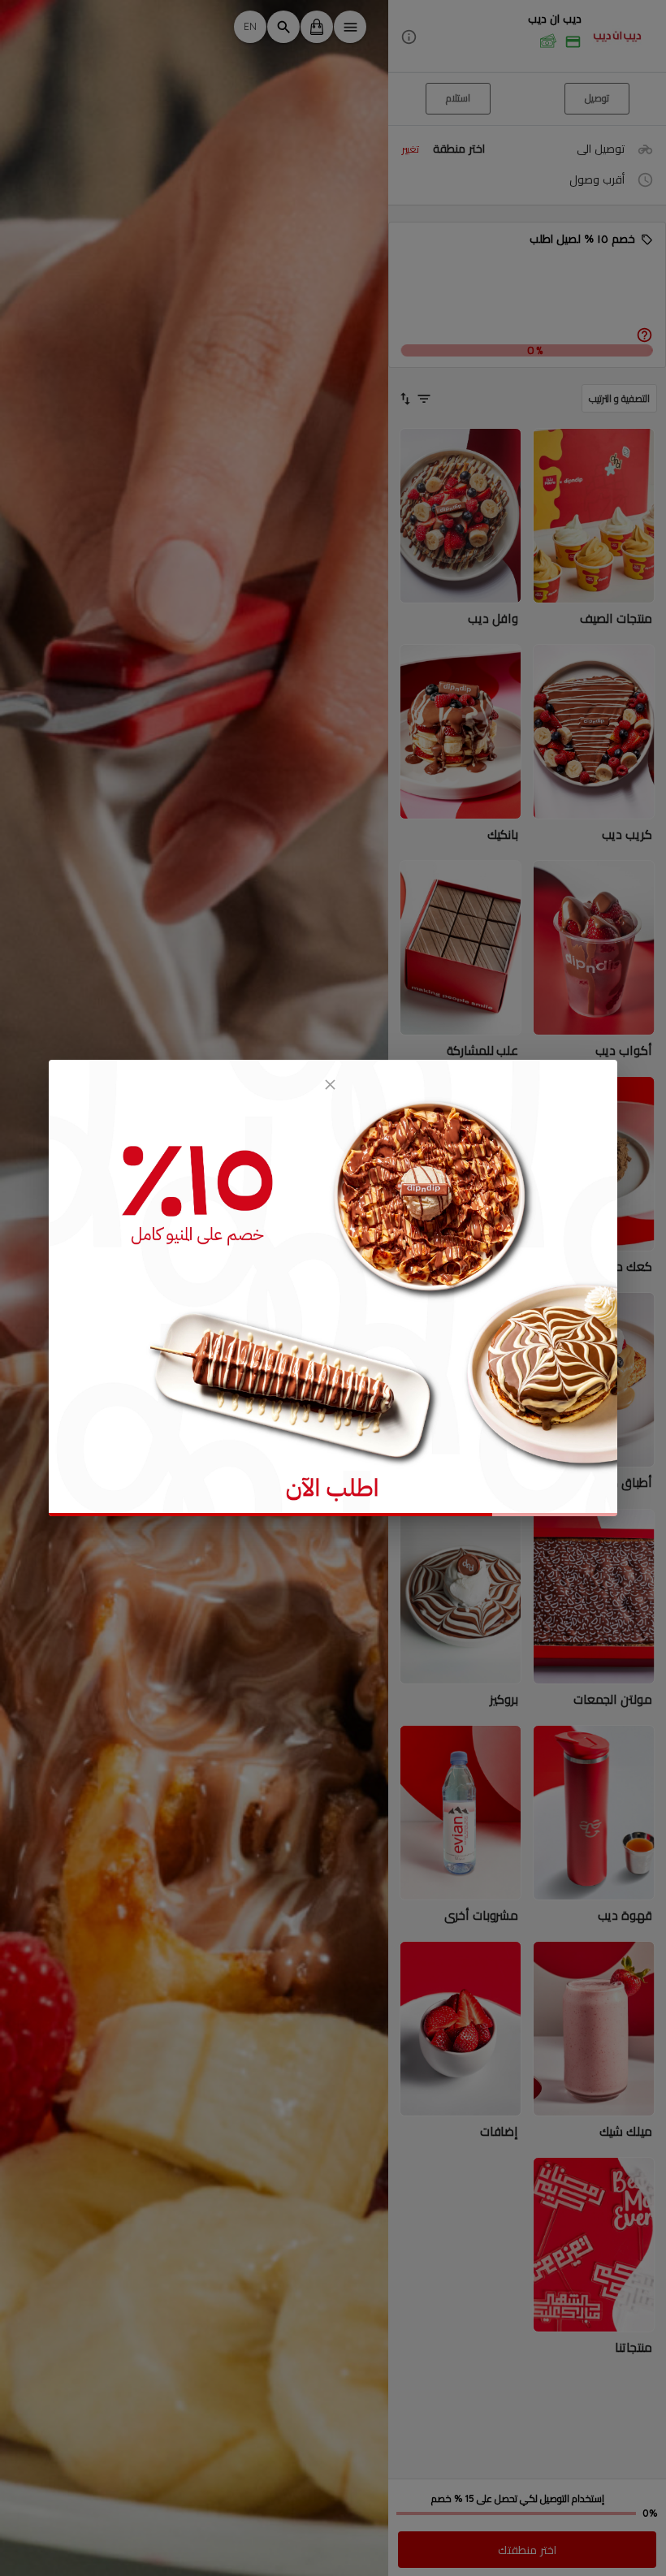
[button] (527, 37)
